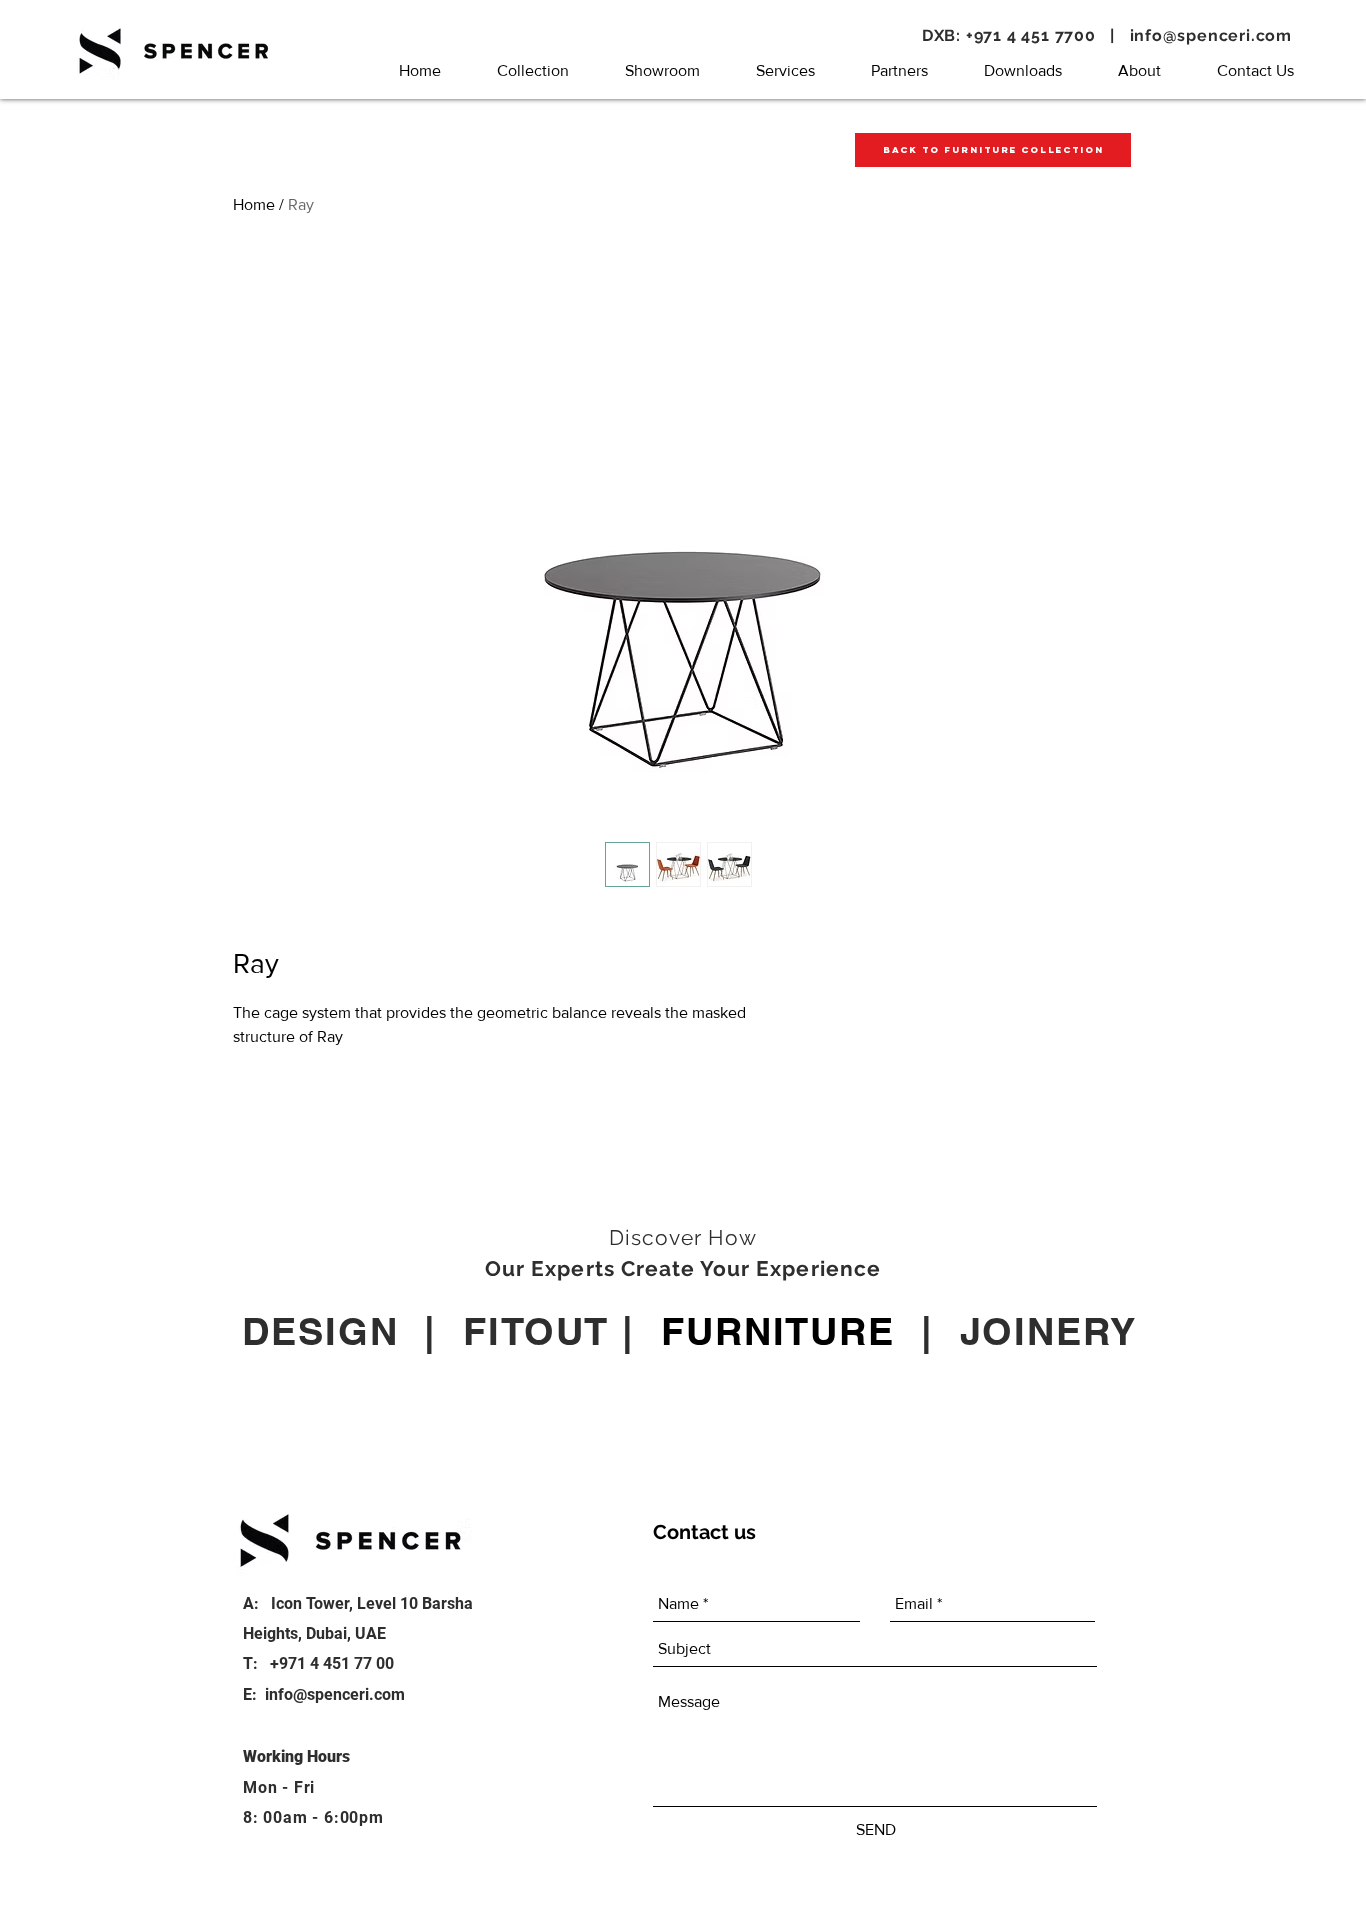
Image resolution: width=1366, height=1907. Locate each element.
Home (254, 204)
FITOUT (536, 1331)
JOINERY (1048, 1331)
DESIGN (320, 1331)
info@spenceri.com (1211, 35)
